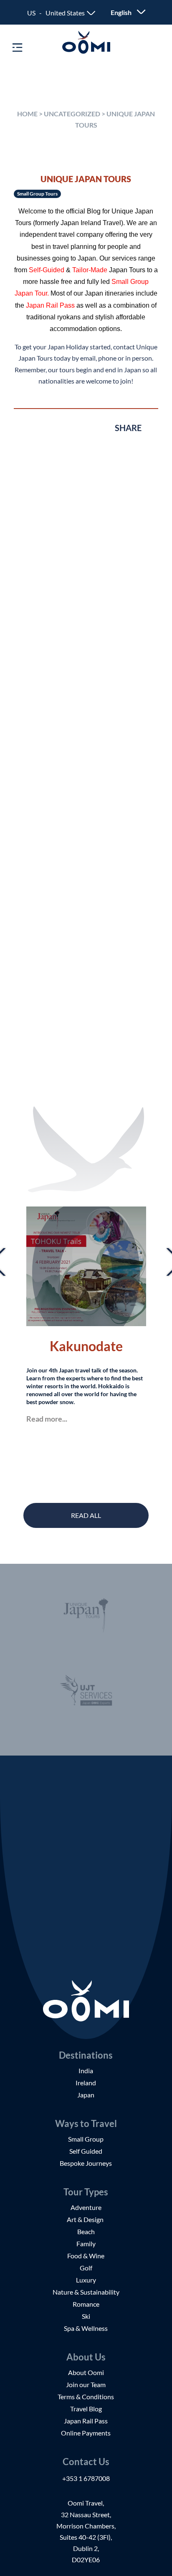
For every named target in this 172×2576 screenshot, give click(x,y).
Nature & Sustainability (86, 2292)
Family (86, 2244)
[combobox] (61, 13)
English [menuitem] (121, 12)
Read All (86, 1515)
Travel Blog (86, 2409)
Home (27, 114)
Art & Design (86, 2219)
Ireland (86, 2083)
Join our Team (86, 2384)
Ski (86, 2316)
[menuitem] (124, 12)
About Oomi (86, 2372)
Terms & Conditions (86, 2397)
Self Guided (86, 2151)
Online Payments (86, 2433)
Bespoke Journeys (86, 2163)
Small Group (86, 2139)
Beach (86, 2231)
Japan (86, 2095)
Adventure (86, 2207)
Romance (86, 2304)
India (86, 2071)
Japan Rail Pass (86, 2421)
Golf (86, 2268)
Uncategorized (72, 114)
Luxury (86, 2280)
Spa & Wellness (86, 2328)
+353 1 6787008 (86, 2478)
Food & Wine (86, 2256)
